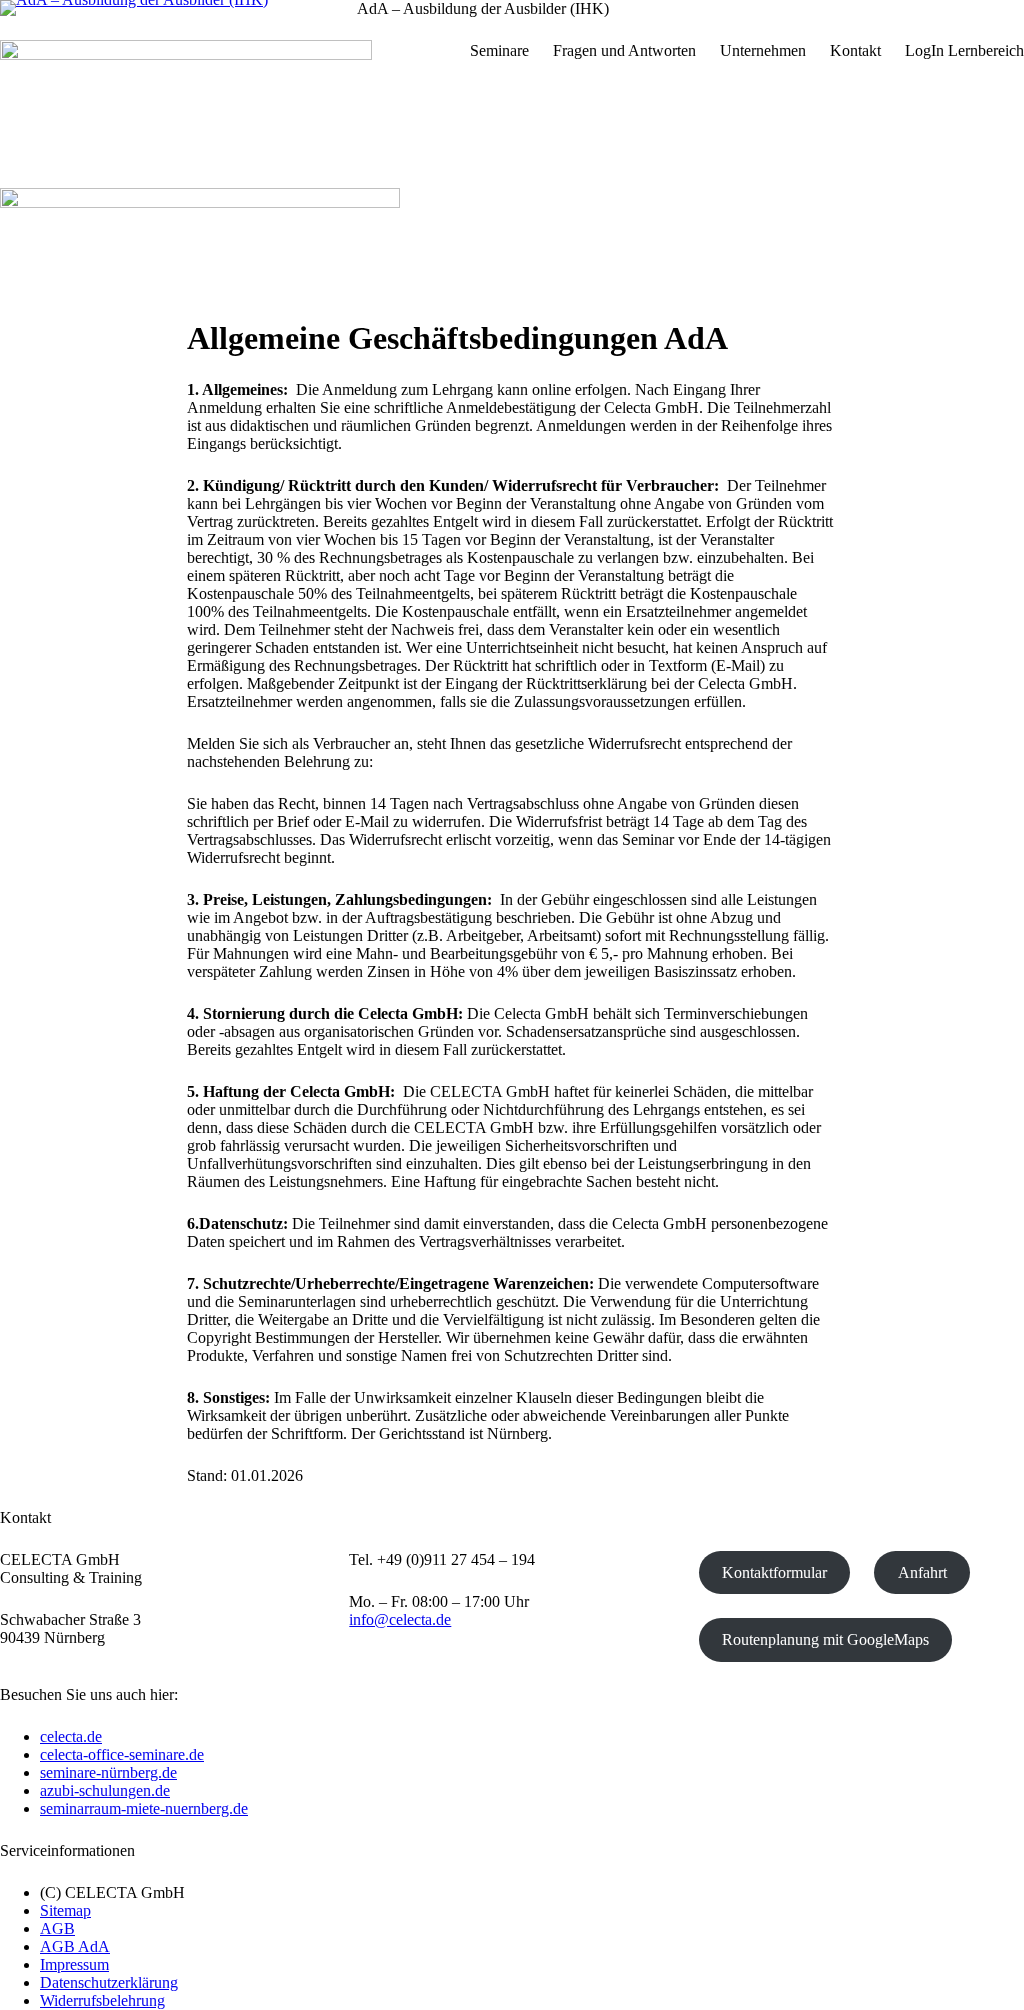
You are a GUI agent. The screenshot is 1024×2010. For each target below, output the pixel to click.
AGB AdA (75, 1946)
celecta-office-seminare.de (122, 1754)
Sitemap (65, 1910)
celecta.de (71, 1736)
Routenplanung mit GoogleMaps (825, 1639)
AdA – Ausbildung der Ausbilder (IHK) (483, 8)
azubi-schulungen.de (105, 1790)
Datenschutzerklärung (109, 1982)
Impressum (74, 1964)
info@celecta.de (400, 1619)
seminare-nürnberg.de (108, 1772)
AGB (57, 1928)
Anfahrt (922, 1572)
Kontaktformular (774, 1572)
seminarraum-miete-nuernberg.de (144, 1808)
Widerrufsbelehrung (102, 2000)
